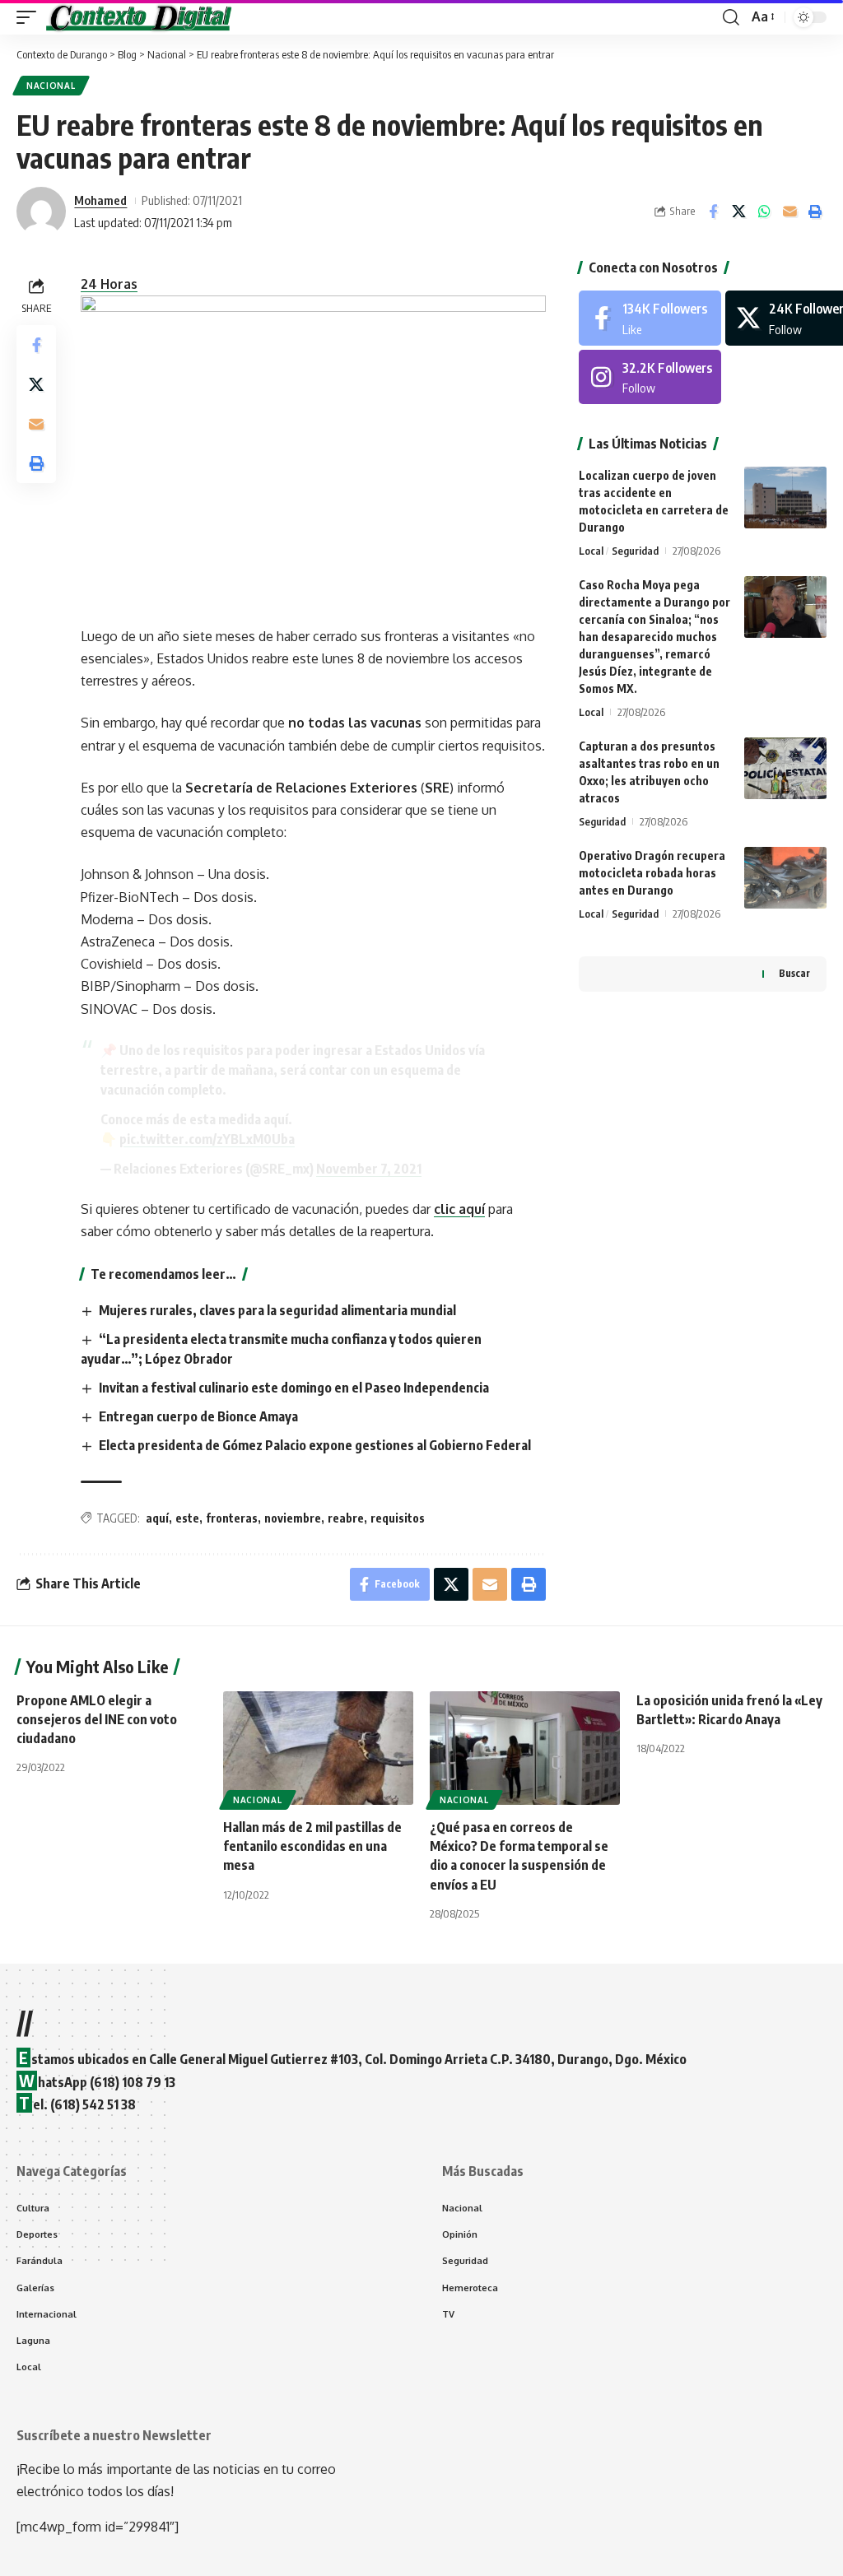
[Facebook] (650, 318)
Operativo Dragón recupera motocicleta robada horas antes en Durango (652, 873)
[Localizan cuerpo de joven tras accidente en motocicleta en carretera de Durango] (785, 498)
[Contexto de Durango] (139, 17)
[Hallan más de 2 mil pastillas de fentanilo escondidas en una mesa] (318, 1748)
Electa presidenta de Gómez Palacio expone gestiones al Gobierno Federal (315, 1445)
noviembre (293, 1518)
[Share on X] (738, 212)
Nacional (51, 86)
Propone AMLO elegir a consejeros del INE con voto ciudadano (97, 1719)
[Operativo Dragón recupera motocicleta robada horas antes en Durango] (785, 878)
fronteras (232, 1518)
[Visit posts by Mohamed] (41, 212)
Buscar (794, 973)
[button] (30, 17)
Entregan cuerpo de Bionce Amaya (198, 1416)
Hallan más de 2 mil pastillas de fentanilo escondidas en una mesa (312, 1846)
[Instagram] (650, 377)
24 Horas (109, 284)
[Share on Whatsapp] (764, 212)
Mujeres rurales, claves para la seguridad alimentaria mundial (277, 1310)
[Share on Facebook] (713, 212)
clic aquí (459, 1209)
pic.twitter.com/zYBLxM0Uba (207, 1139)
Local (591, 551)
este (187, 1518)
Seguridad (635, 551)
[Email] (789, 212)
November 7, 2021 (369, 1169)
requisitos (398, 1518)
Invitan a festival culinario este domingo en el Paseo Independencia (294, 1388)
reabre (346, 1518)
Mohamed (100, 200)
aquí (157, 1518)
